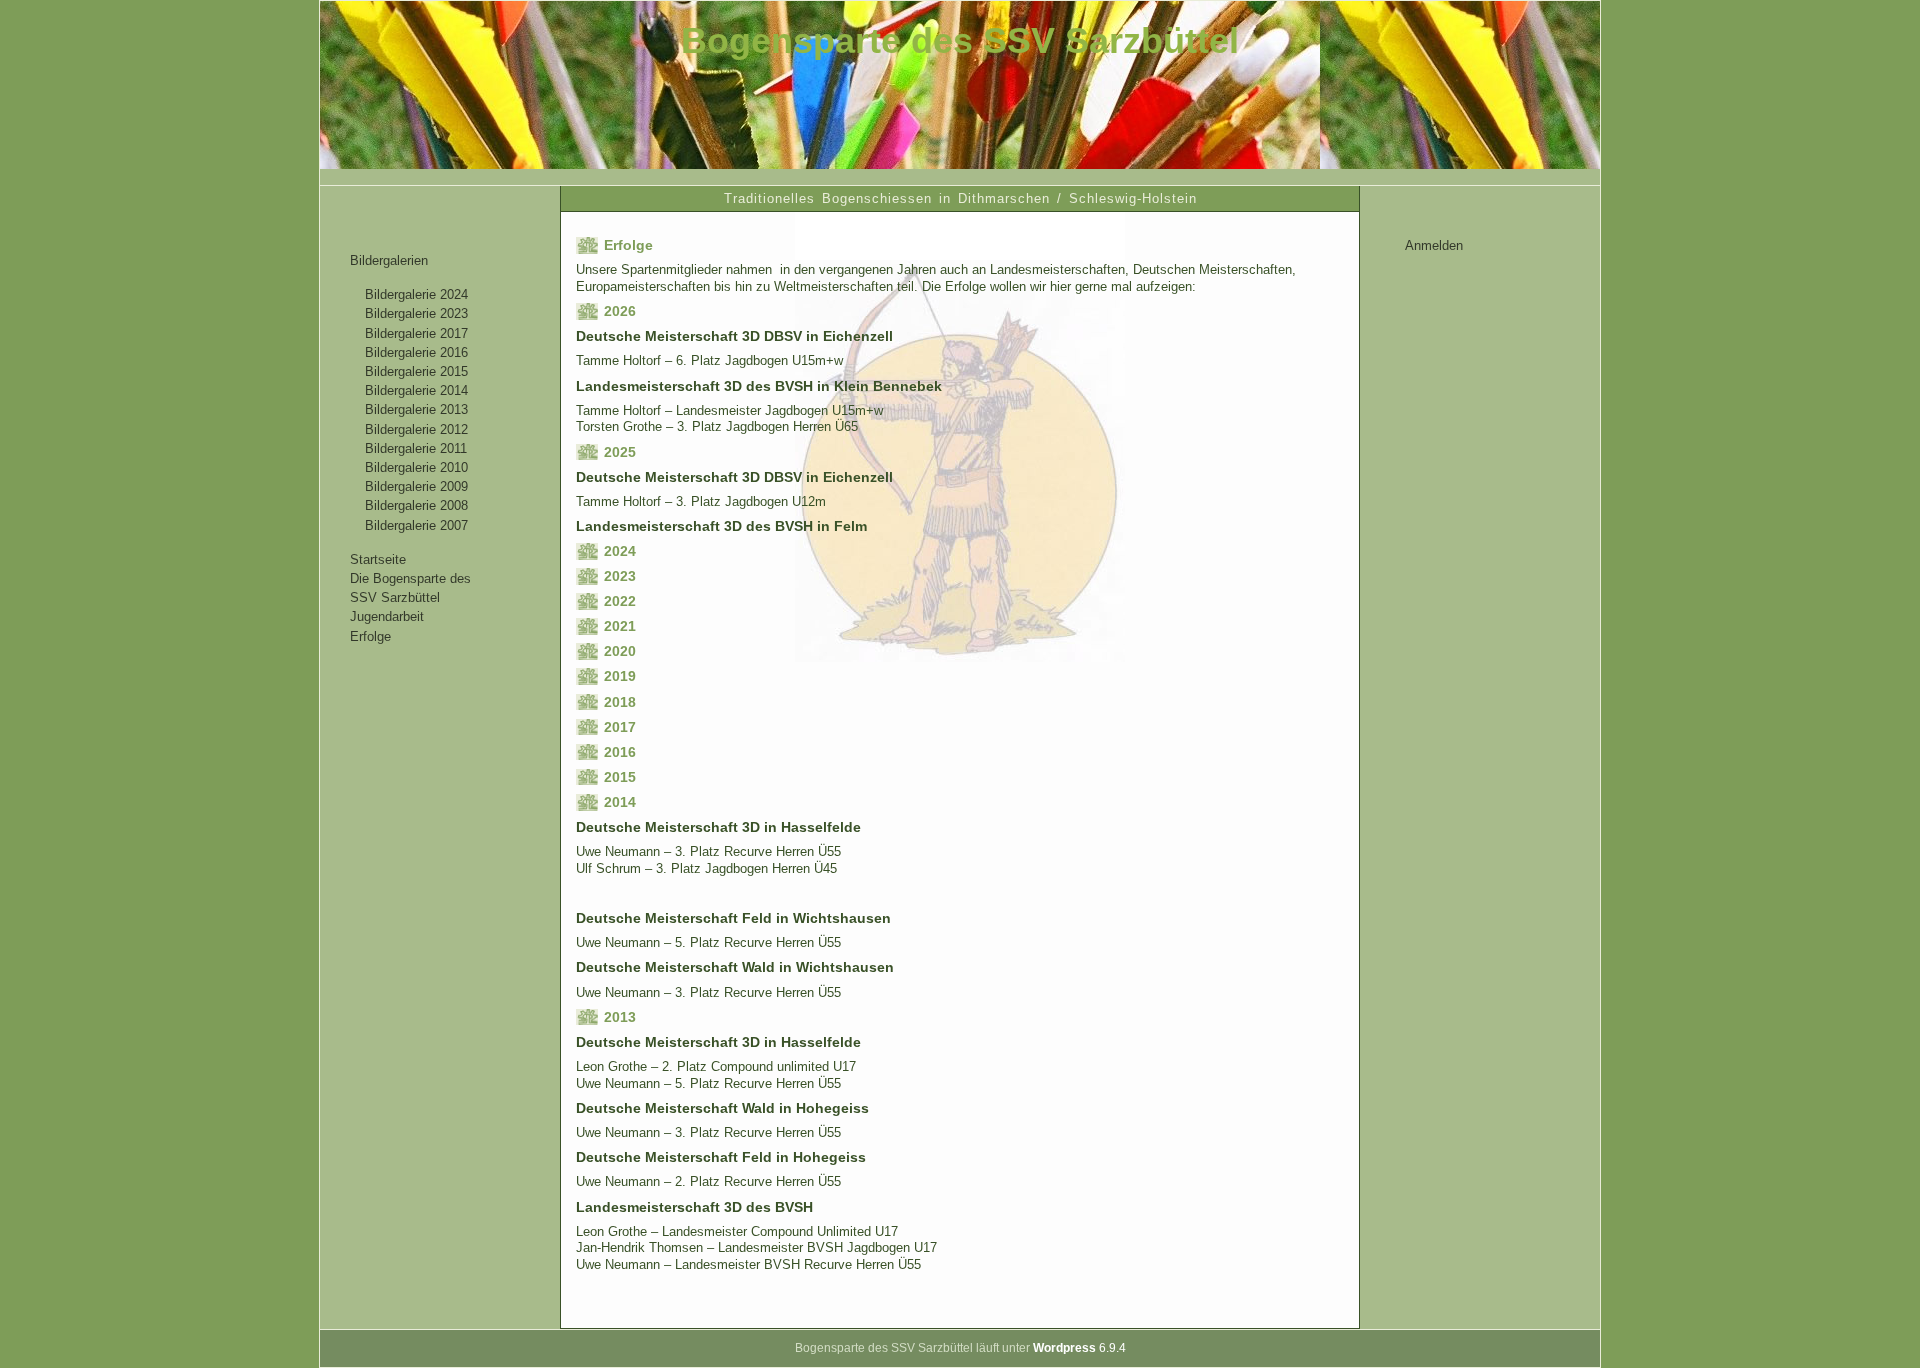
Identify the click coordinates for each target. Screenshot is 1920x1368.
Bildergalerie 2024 (416, 294)
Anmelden (1434, 245)
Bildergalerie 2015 (416, 371)
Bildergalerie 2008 (416, 505)
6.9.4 (1079, 1348)
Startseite (378, 559)
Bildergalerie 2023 (416, 313)
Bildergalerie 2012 (416, 429)
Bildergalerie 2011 (416, 448)
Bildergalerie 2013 (416, 409)
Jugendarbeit (387, 616)
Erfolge (370, 636)
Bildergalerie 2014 (416, 390)
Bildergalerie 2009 (416, 486)
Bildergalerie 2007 (416, 525)
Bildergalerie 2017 (416, 333)
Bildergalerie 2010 (416, 467)
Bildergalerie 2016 (416, 352)
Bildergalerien (389, 260)
